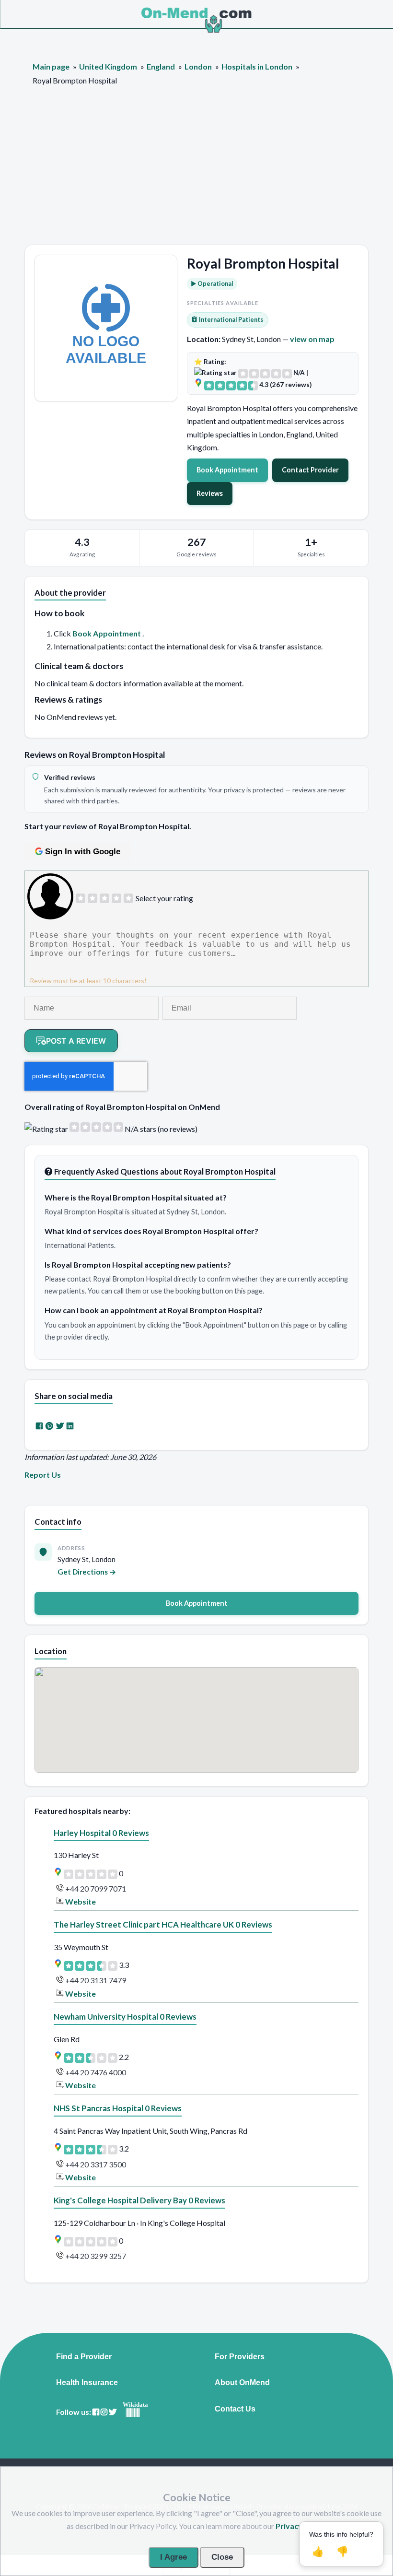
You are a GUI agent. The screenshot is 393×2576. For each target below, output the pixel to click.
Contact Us (235, 2409)
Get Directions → (87, 1572)
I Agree (173, 2557)
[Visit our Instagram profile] (104, 2412)
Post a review (76, 1041)
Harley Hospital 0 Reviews (101, 1833)
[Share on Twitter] (60, 1426)
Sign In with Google (83, 852)
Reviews (210, 493)
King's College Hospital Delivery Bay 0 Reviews (139, 2200)
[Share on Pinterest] (49, 1426)
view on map (312, 339)
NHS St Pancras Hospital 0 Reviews (118, 2108)
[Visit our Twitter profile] (113, 2412)
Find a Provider (84, 2357)
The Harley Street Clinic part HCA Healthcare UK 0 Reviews (163, 1924)
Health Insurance (87, 2383)
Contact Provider (310, 470)
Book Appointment (227, 470)
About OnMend (242, 2383)
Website (81, 1901)
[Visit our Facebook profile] (96, 2412)
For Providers (240, 2357)
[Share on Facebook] (39, 1426)
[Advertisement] (196, 173)
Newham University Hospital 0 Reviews (125, 2017)
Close (222, 2557)
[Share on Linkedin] (70, 1426)
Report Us (43, 1475)
